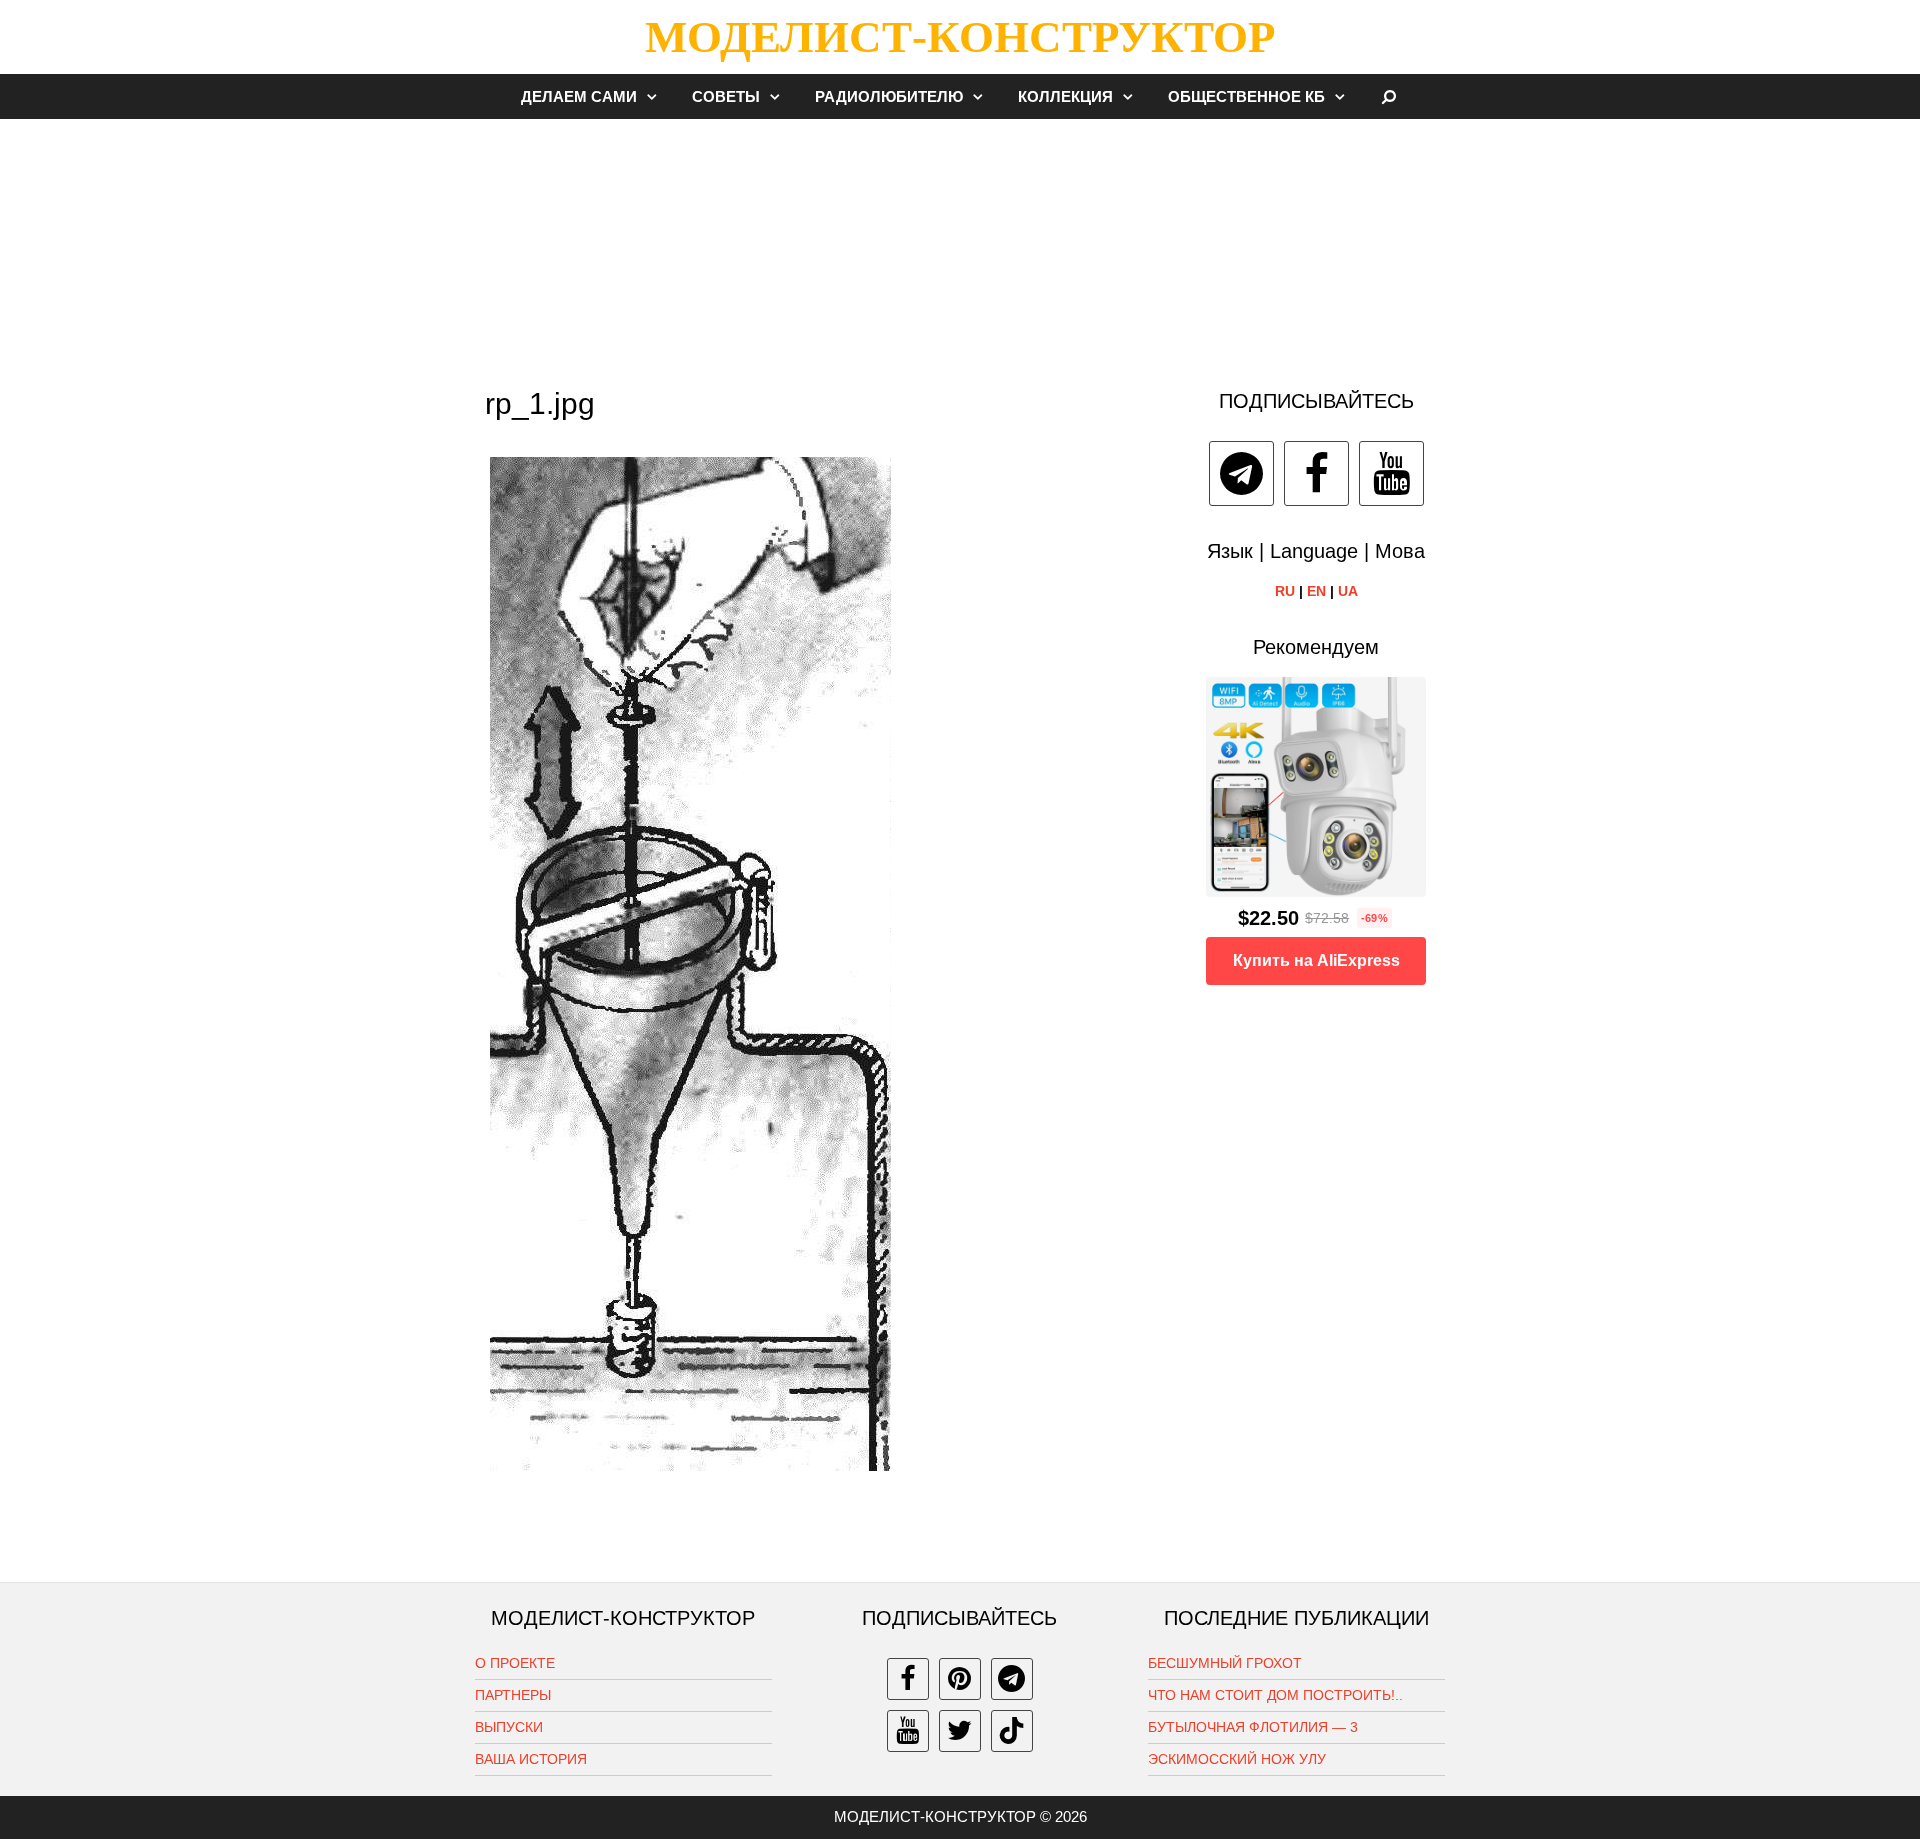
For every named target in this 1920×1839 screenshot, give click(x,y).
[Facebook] (1316, 473)
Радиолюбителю (889, 96)
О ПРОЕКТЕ (515, 1663)
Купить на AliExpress (1316, 960)
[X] (960, 1731)
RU (1285, 591)
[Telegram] (1241, 473)
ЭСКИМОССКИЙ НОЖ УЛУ (1237, 1759)
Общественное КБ (1246, 96)
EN (1316, 591)
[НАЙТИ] (1389, 96)
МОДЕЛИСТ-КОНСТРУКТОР (960, 37)
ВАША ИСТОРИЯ (531, 1759)
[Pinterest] (960, 1679)
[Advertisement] (960, 244)
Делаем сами (579, 96)
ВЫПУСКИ (509, 1727)
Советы (726, 96)
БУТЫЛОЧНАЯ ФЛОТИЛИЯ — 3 (1253, 1727)
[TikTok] (1012, 1731)
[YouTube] (1391, 473)
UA (1348, 591)
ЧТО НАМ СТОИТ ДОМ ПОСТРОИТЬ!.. (1275, 1695)
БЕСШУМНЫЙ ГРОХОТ (1225, 1663)
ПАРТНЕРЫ (513, 1695)
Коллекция (1065, 96)
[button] (657, 96)
